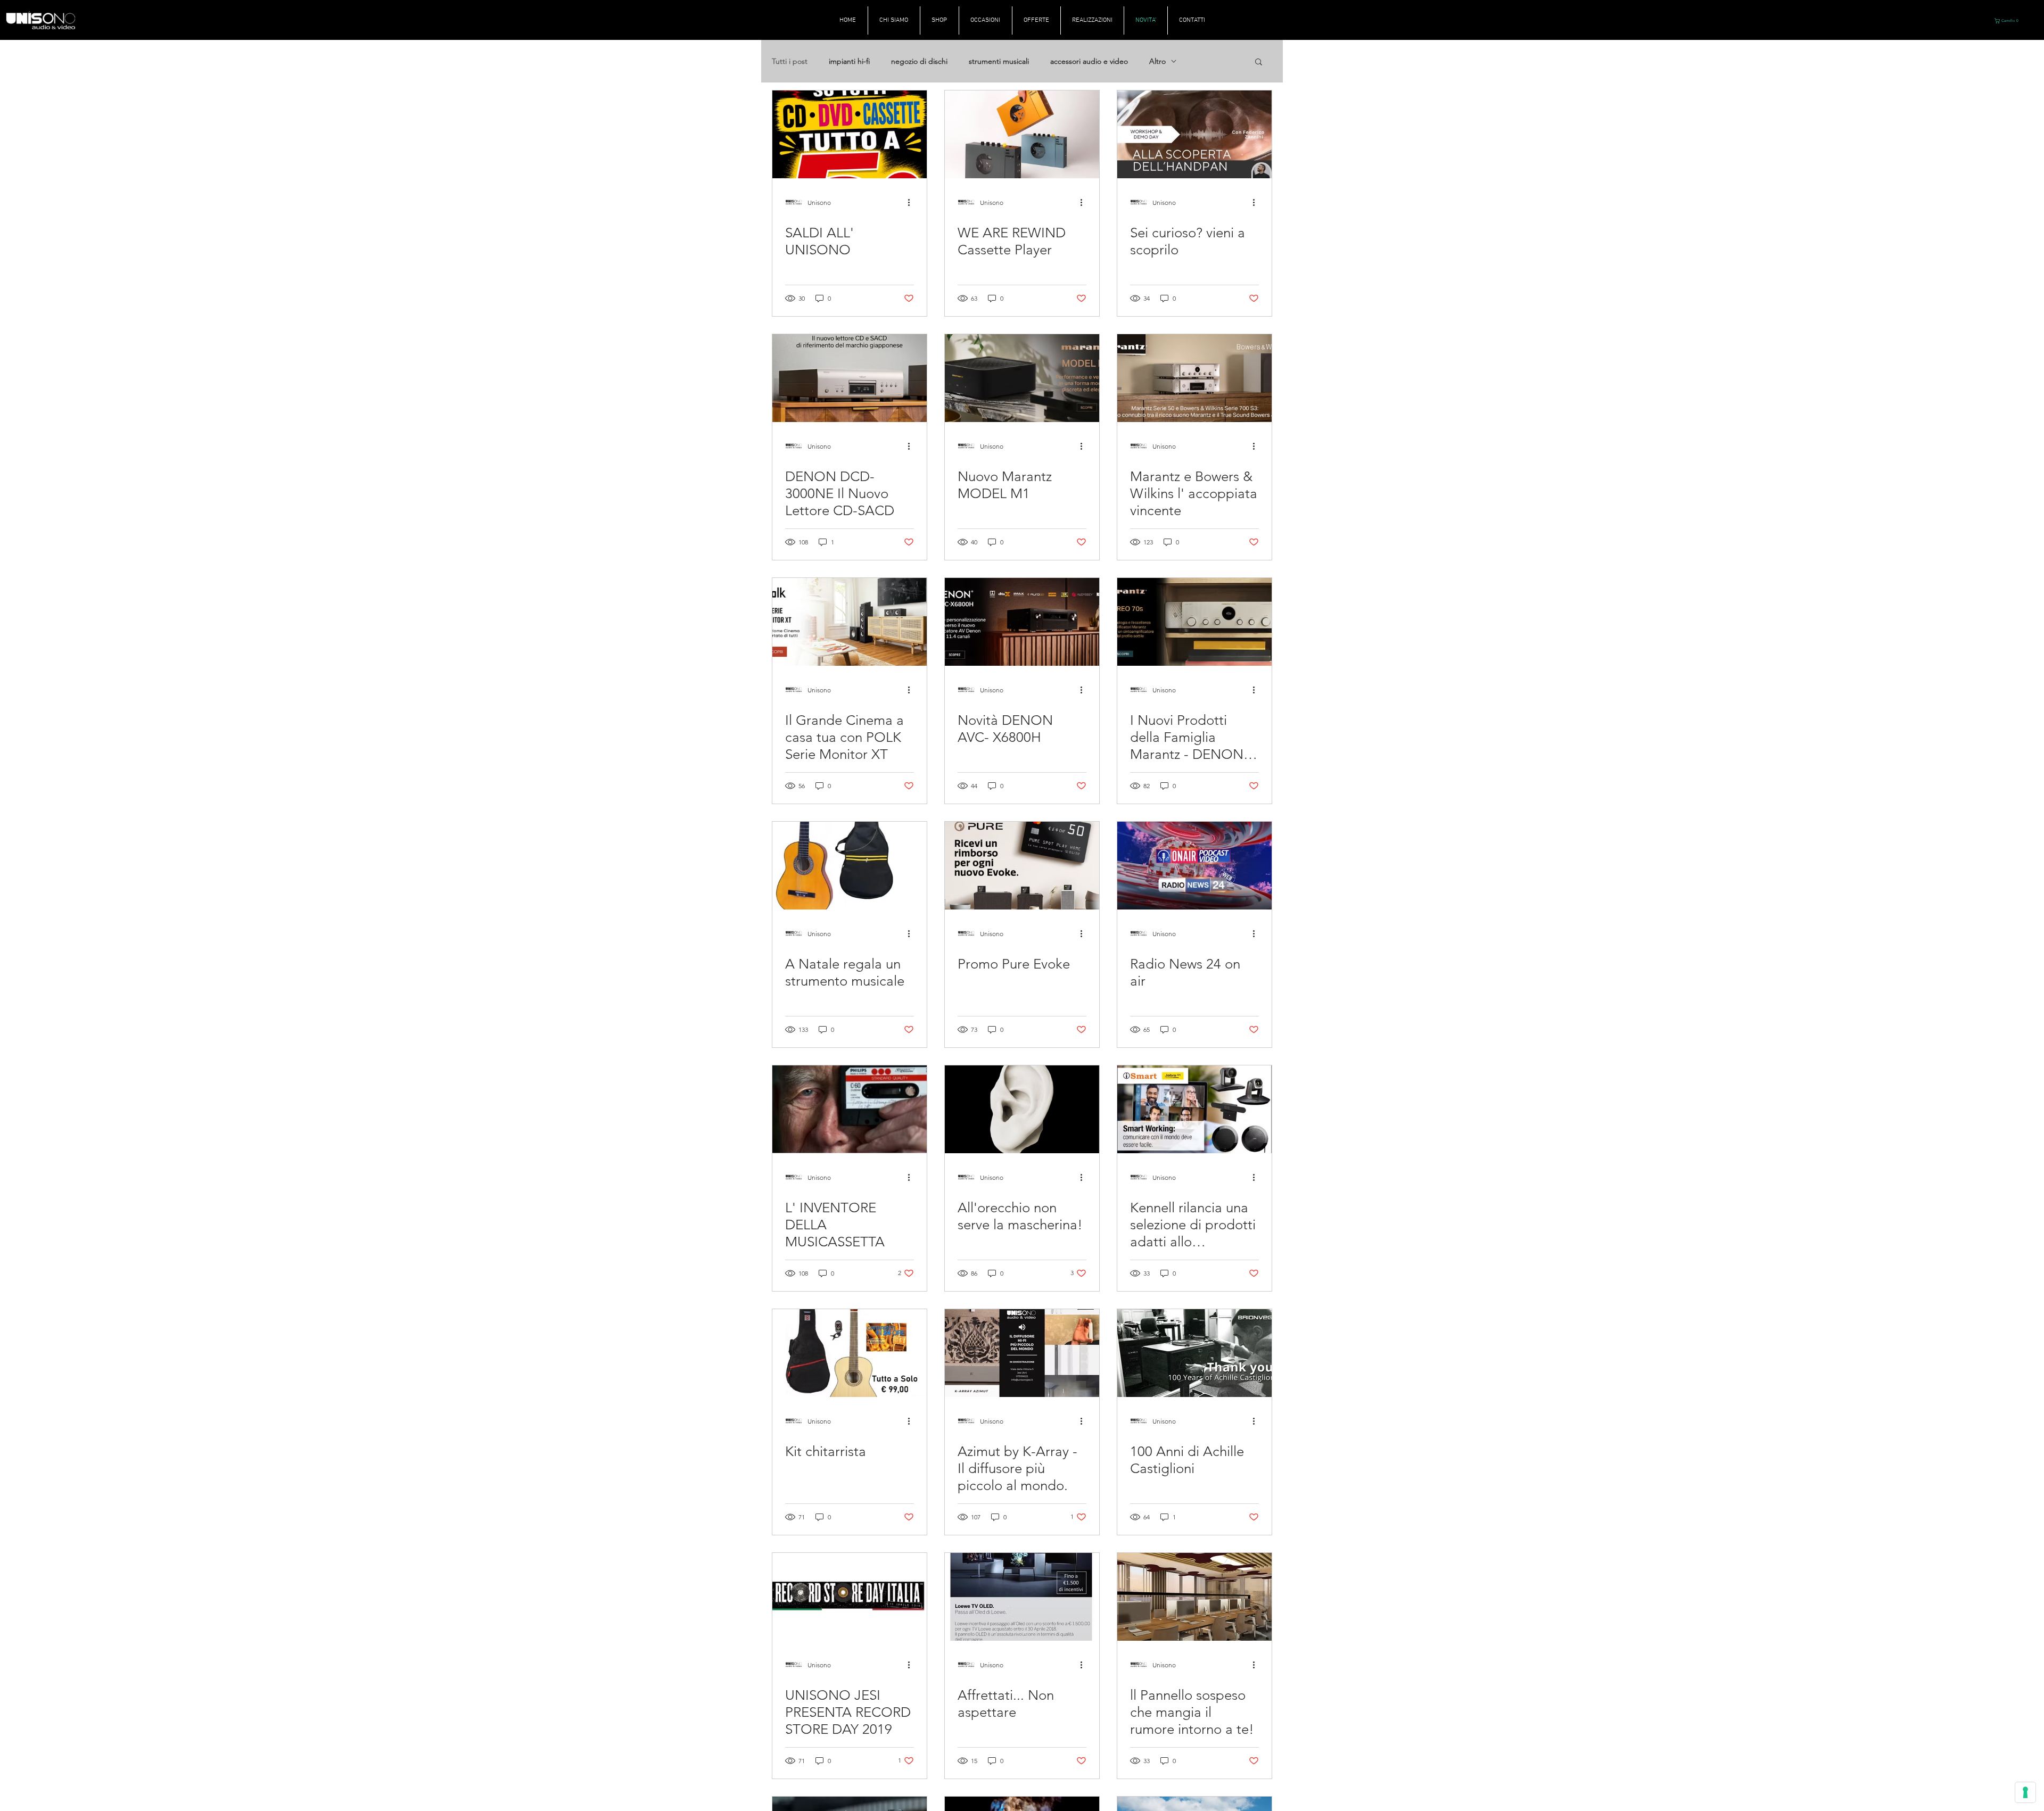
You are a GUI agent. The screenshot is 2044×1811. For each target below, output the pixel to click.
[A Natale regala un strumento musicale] (850, 866)
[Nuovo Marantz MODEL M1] (1022, 378)
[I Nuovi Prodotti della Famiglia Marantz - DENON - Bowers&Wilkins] (1194, 622)
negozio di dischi (919, 61)
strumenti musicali (999, 61)
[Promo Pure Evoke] (1022, 866)
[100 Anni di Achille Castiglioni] (1194, 1353)
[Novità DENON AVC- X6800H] (1022, 622)
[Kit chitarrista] (850, 1353)
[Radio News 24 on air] (1194, 866)
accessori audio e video (1089, 61)
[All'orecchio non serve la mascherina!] (1022, 1109)
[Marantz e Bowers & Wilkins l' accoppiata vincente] (1194, 378)
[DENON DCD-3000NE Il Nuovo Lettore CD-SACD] (850, 378)
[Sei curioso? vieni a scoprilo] (1194, 134)
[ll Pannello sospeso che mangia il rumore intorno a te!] (1194, 1597)
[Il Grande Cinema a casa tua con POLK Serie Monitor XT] (850, 622)
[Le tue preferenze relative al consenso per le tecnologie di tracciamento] (2025, 1792)
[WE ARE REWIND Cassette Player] (1022, 134)
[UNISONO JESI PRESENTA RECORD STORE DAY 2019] (850, 1597)
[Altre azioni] (912, 202)
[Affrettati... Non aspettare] (1022, 1597)
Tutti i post (790, 61)
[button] (2008, 21)
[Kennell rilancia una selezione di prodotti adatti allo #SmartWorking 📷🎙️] (1194, 1109)
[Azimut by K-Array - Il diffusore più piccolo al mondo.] (1022, 1353)
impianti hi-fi (849, 61)
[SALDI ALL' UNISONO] (850, 134)
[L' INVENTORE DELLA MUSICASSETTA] (850, 1109)
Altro (1157, 61)
